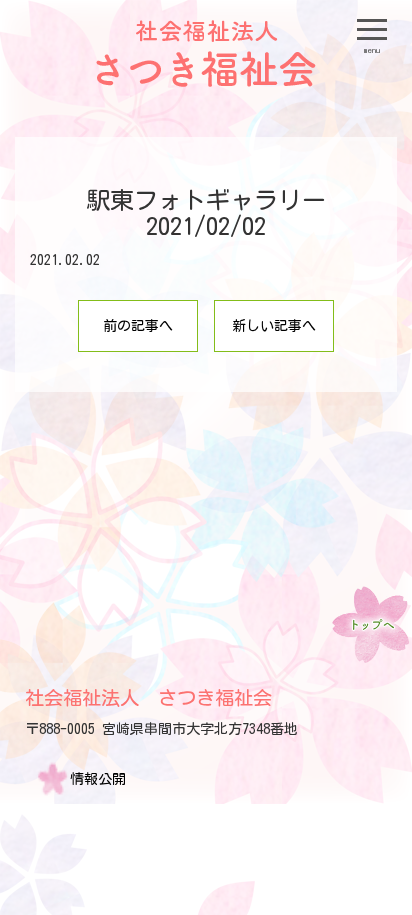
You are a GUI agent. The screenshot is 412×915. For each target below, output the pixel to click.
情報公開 (98, 779)
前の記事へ (138, 326)
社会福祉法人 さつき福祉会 (148, 697)
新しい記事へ (274, 326)
